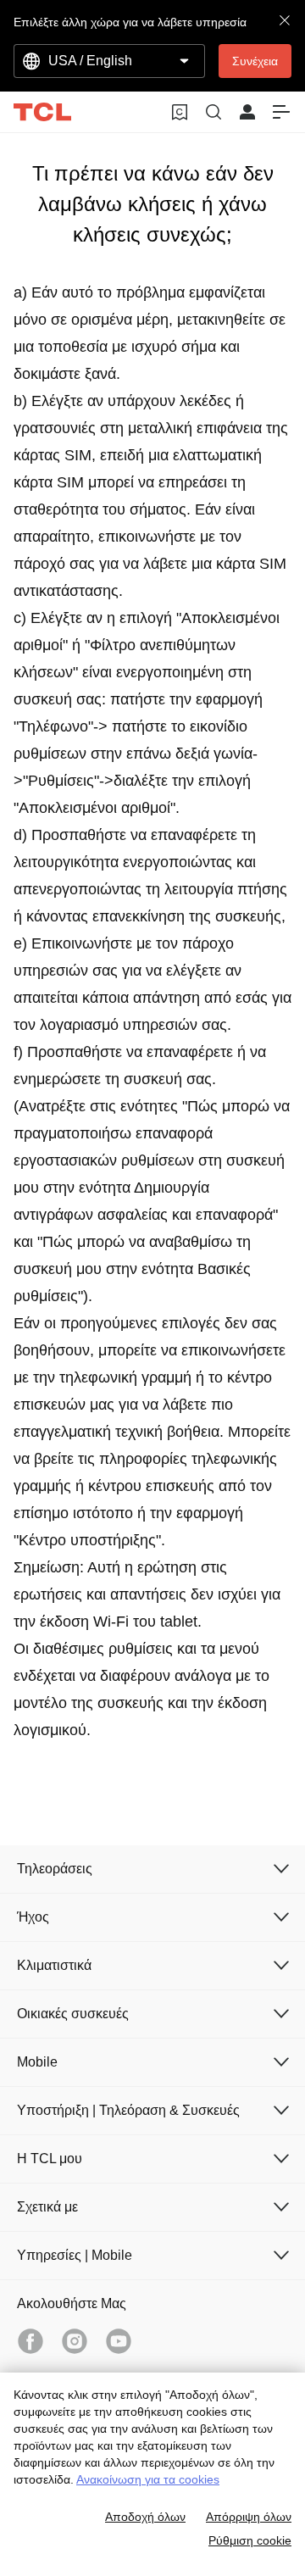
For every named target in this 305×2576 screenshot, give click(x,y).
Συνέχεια (255, 61)
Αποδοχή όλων (145, 2517)
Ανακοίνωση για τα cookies (148, 2479)
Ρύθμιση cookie (250, 2540)
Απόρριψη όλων (249, 2517)
